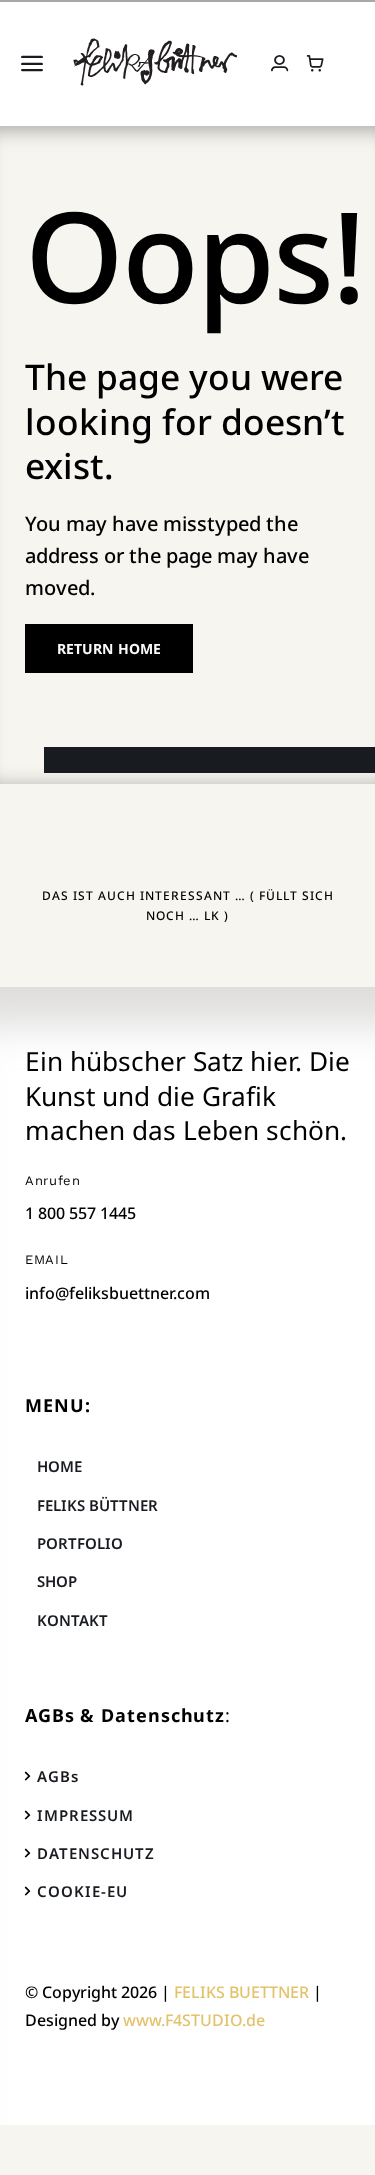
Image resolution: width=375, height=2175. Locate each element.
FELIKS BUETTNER (241, 1992)
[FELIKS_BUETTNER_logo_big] (155, 45)
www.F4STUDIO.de (194, 2020)
